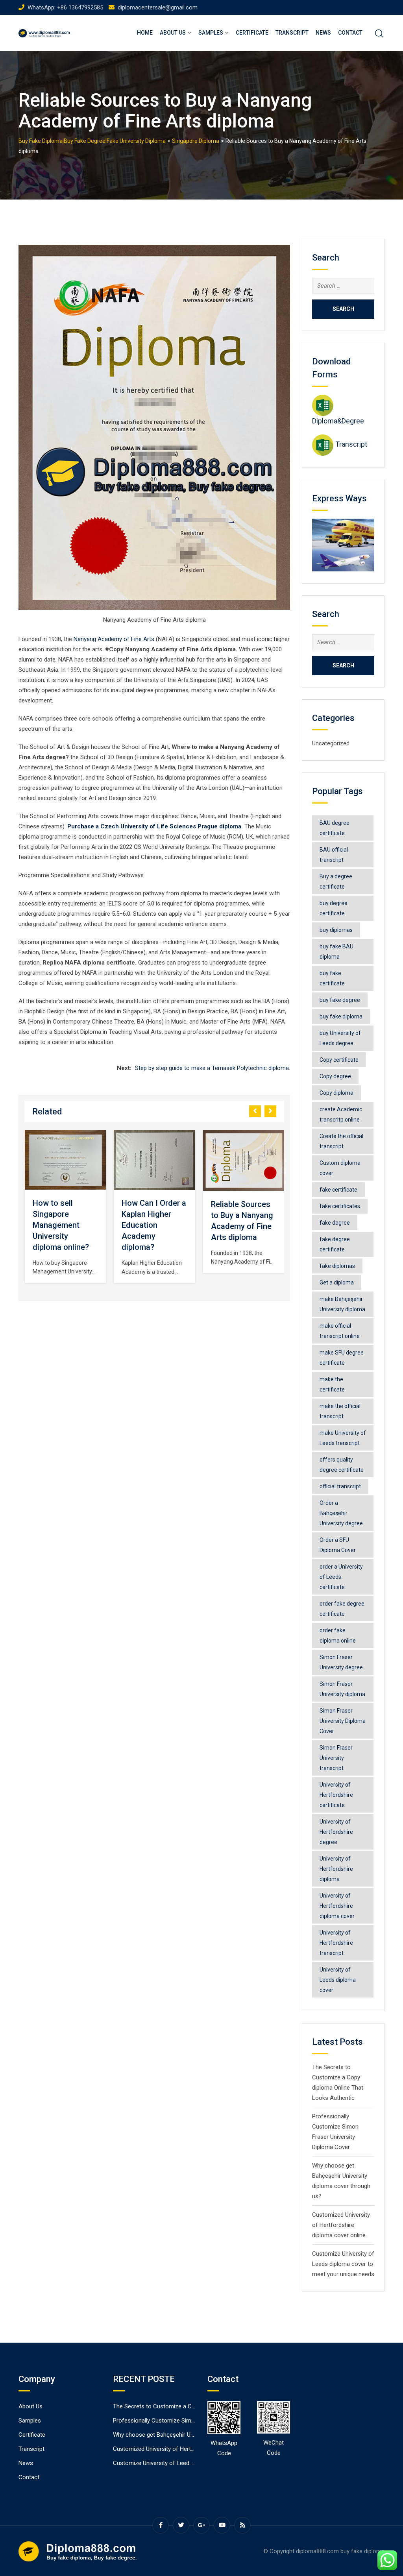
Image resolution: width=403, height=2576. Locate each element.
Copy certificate (339, 1060)
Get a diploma (337, 1282)
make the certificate (332, 1384)
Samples (211, 33)
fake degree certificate (335, 1244)
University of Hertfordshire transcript (336, 1943)
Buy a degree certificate (336, 881)
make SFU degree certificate (342, 1358)
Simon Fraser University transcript (336, 1758)
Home (145, 33)
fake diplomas (337, 1266)
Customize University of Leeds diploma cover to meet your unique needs (343, 2264)
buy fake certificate (332, 978)
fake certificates (340, 1206)
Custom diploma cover (340, 1168)
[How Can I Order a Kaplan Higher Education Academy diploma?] (155, 1160)
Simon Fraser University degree (341, 1662)
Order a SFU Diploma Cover (338, 1545)
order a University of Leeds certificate (341, 1577)
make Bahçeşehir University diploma (342, 1304)
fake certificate (338, 1190)
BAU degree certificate (335, 828)
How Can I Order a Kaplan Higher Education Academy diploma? (154, 1225)
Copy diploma (336, 1093)
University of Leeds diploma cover (338, 1980)
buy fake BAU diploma (336, 952)
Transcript (292, 33)
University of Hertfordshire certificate (336, 1795)
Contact (350, 33)
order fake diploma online (338, 1635)
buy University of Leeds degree (340, 1038)
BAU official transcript (334, 855)
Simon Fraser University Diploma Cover (343, 1721)
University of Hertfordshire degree (336, 1832)
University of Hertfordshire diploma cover (337, 1906)
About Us (173, 33)
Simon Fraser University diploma (342, 1689)
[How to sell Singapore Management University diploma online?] (65, 1160)
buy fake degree (340, 1000)
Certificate (252, 33)
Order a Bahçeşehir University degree (341, 1513)
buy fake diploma (341, 1016)
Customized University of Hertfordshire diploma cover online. (341, 2225)
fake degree (335, 1223)
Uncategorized (331, 743)
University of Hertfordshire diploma (336, 1869)
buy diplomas (336, 930)
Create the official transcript (341, 1141)
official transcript (340, 1486)
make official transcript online (340, 1331)
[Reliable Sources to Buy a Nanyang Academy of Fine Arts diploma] (244, 1160)
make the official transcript (340, 1411)
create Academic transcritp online (341, 1114)
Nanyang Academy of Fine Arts (114, 639)
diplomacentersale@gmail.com (158, 7)
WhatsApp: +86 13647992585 (65, 7)
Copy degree (335, 1076)
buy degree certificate (334, 908)
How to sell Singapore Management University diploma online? (61, 1225)
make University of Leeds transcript (343, 1438)
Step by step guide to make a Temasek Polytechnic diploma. (213, 1068)
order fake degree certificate (342, 1609)
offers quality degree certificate (342, 1465)
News (323, 33)
